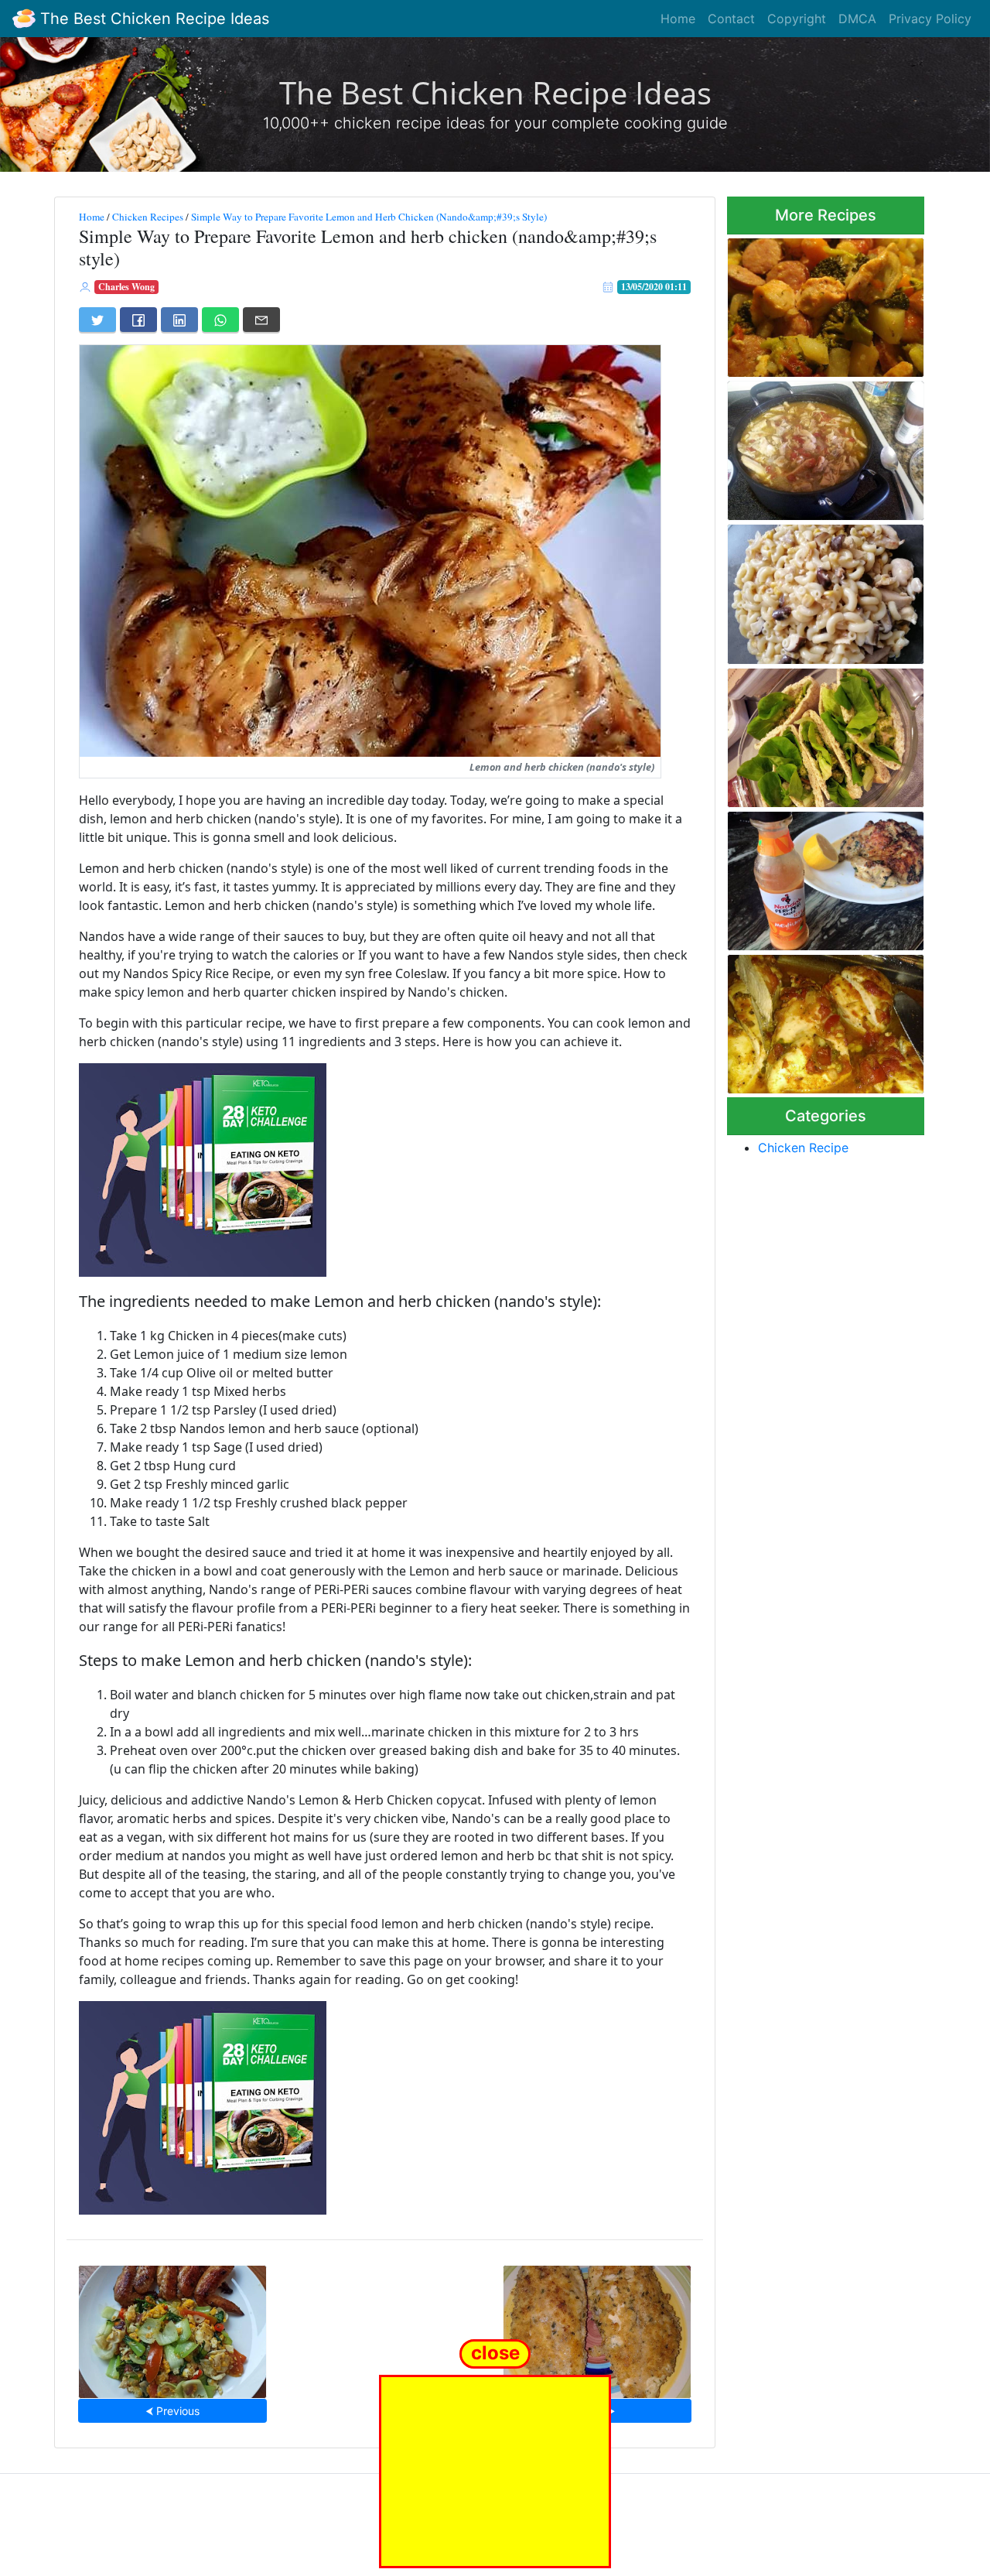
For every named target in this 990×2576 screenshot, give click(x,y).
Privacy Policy (930, 19)
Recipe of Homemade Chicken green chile (802, 446)
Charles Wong (126, 287)
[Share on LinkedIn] (179, 320)
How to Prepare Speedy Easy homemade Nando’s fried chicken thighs (824, 876)
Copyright (797, 19)
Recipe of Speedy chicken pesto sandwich (815, 733)
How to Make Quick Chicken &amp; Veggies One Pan (821, 303)
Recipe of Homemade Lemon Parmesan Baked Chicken (597, 2327)
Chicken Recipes (148, 217)
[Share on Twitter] (97, 320)
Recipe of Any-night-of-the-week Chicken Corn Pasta (821, 589)
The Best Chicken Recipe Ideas (152, 19)
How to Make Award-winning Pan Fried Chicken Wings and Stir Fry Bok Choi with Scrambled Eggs (173, 2327)
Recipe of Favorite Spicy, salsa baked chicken (811, 1019)
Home (678, 19)
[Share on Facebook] (138, 320)
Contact (731, 19)
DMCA (857, 19)
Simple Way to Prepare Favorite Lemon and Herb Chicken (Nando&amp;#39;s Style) (369, 217)
